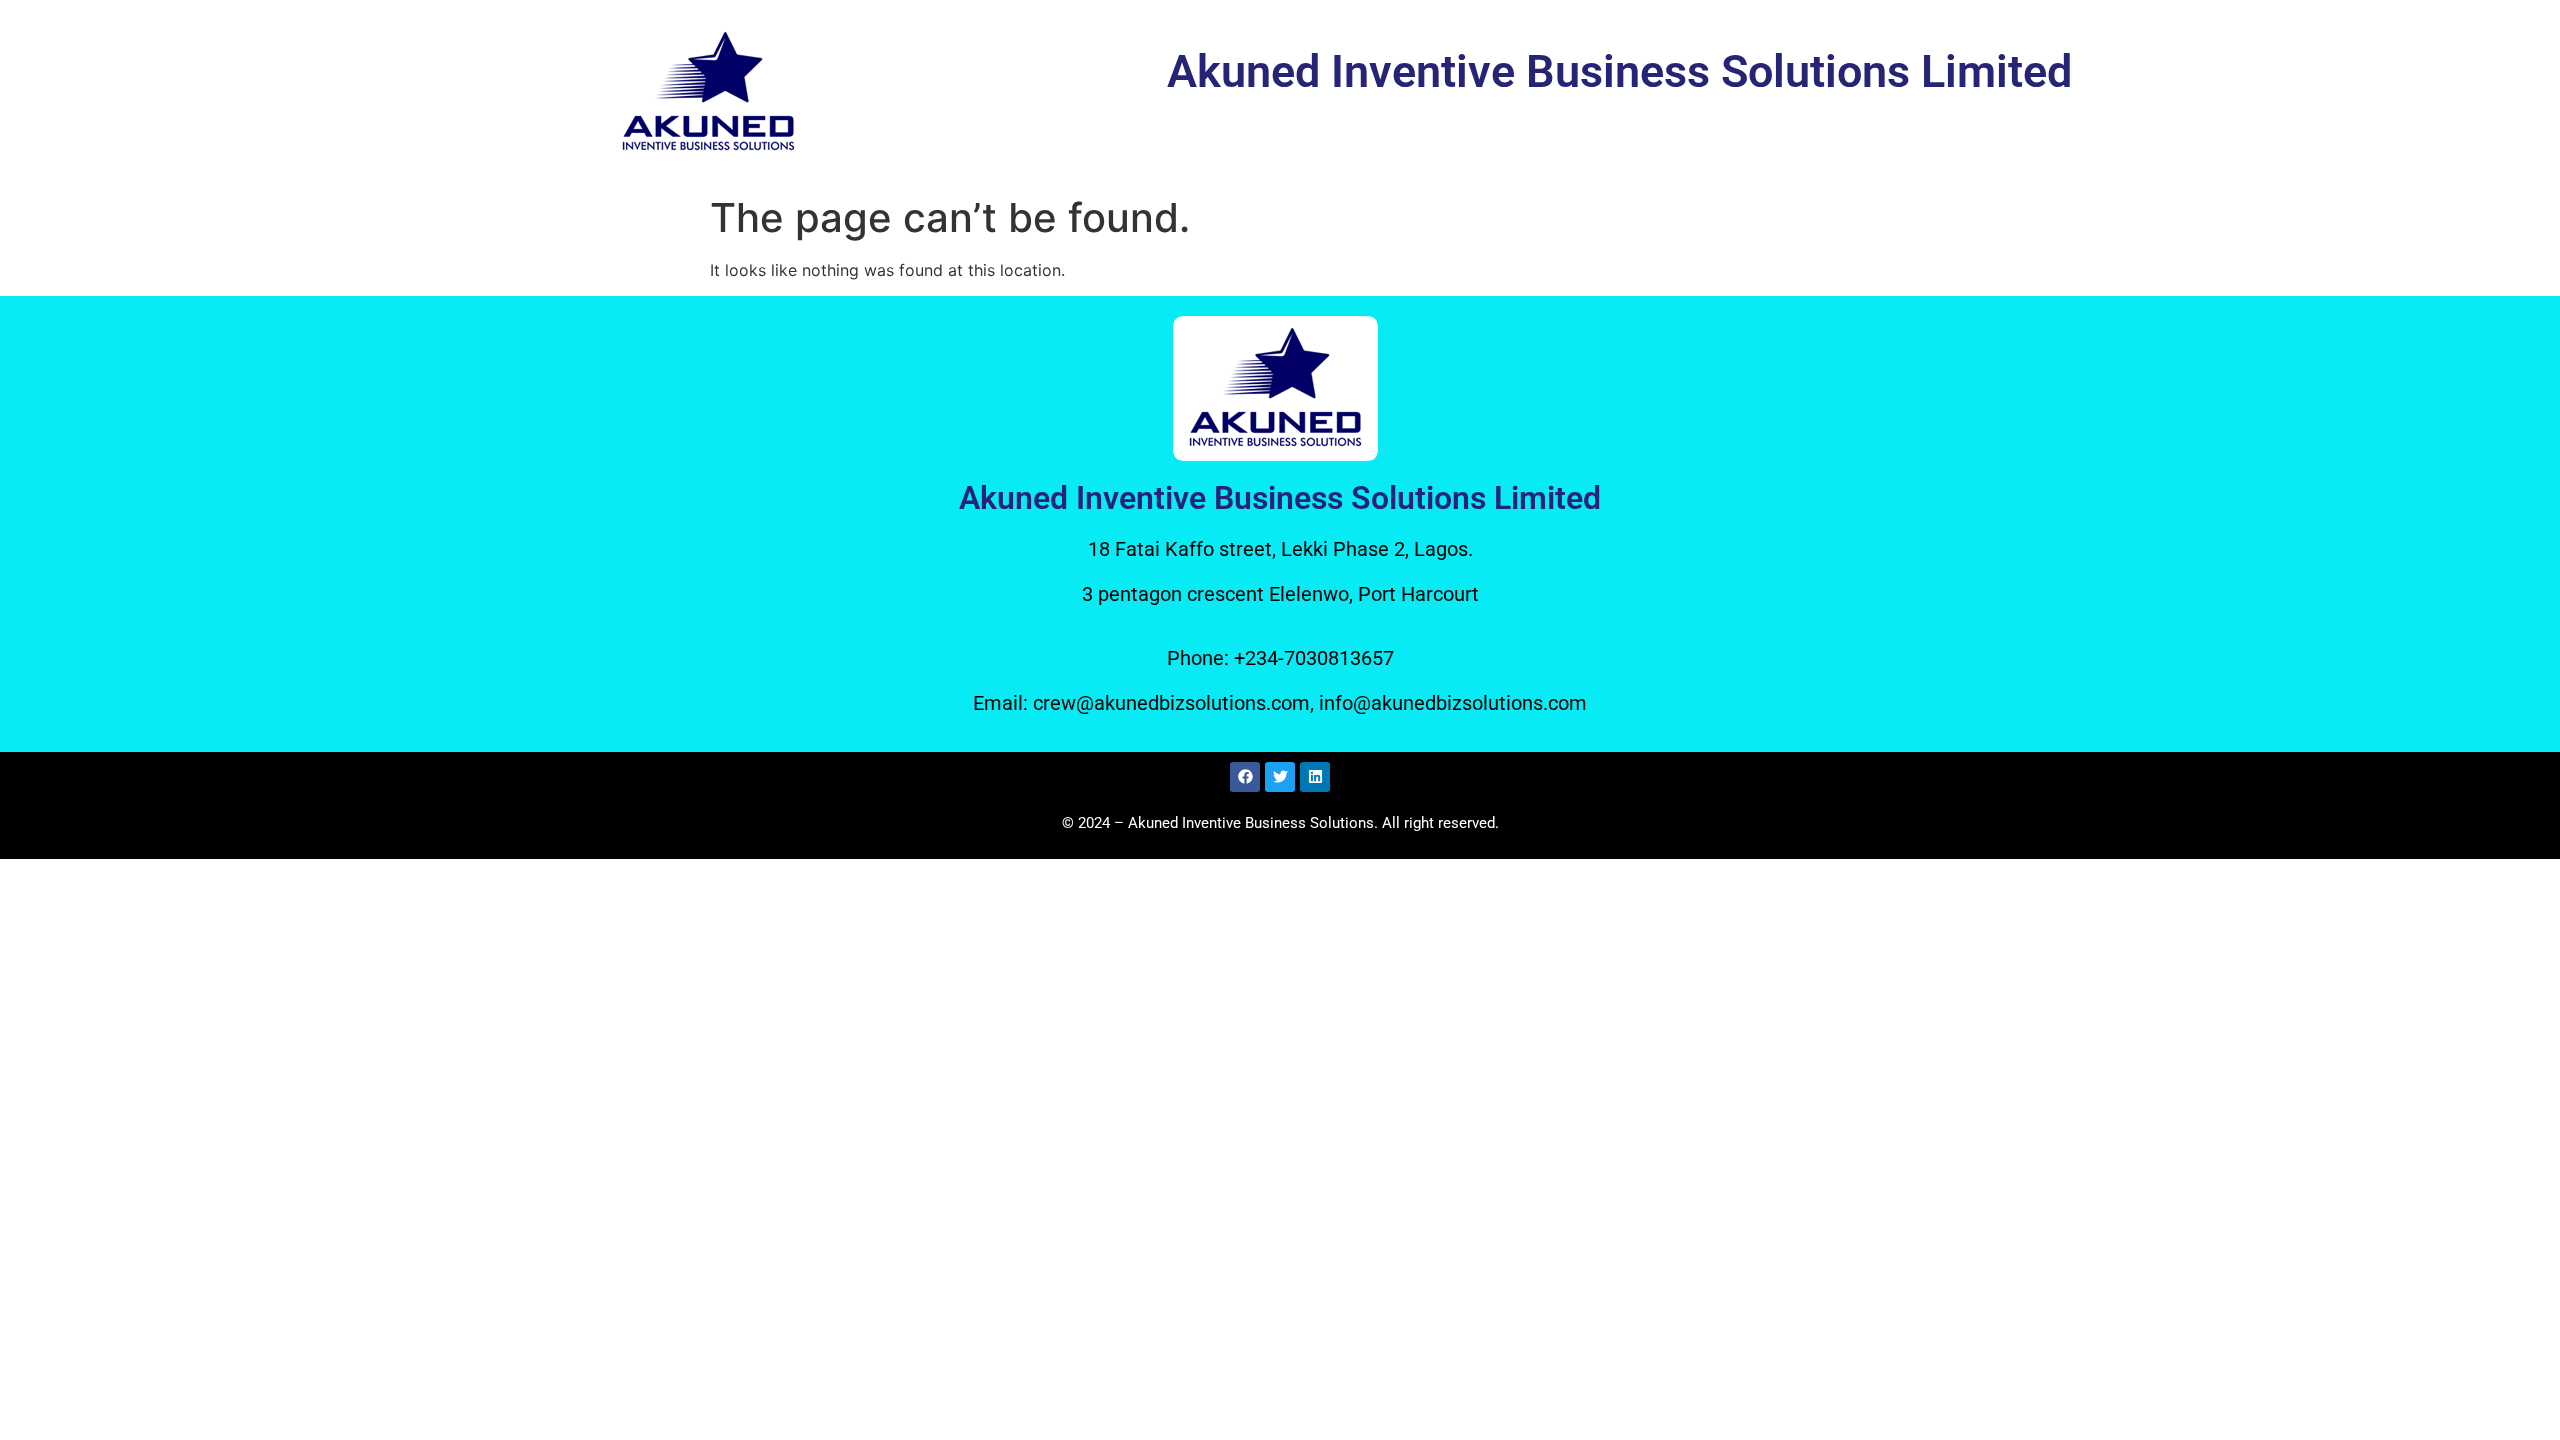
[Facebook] (1245, 777)
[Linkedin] (1315, 777)
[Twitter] (1280, 777)
